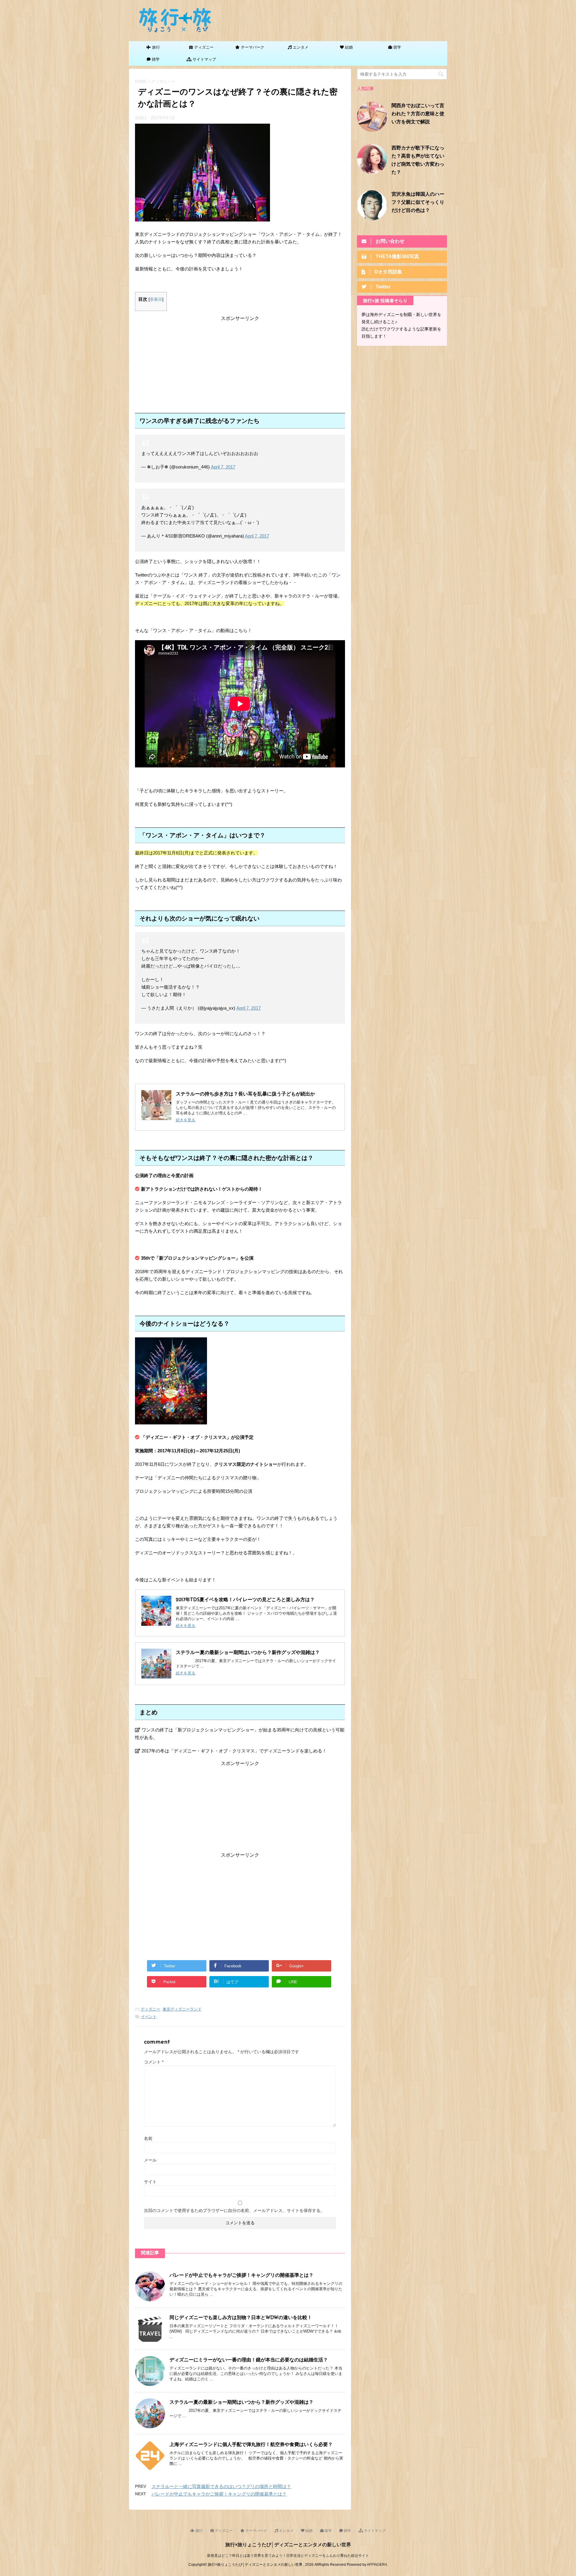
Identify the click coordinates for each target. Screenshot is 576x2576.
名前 (148, 2138)
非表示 (156, 299)
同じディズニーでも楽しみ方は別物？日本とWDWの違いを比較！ (241, 2318)
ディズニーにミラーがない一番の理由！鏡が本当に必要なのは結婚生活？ (249, 2360)
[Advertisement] (240, 364)
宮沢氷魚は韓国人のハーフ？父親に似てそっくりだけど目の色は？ (418, 203)
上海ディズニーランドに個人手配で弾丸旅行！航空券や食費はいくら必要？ (251, 2445)
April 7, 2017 (223, 467)
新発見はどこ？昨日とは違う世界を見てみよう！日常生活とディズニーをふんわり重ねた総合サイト (288, 2556)
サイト (150, 2182)
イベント (149, 2017)
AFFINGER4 (377, 2565)
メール (150, 2160)
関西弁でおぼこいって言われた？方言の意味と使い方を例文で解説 (418, 114)
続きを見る (186, 1120)
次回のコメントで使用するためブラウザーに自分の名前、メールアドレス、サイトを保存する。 (234, 2210)
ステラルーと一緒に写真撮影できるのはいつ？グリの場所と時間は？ (221, 2486)
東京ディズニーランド (182, 2009)
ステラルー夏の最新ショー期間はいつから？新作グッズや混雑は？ (248, 1653)
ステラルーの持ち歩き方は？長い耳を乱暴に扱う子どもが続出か (245, 1094)
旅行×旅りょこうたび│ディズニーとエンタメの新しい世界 (288, 2545)
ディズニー (150, 2009)
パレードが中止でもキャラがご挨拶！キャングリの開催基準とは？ (241, 2276)
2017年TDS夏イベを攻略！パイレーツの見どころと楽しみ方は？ (245, 1600)
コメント (154, 2062)
